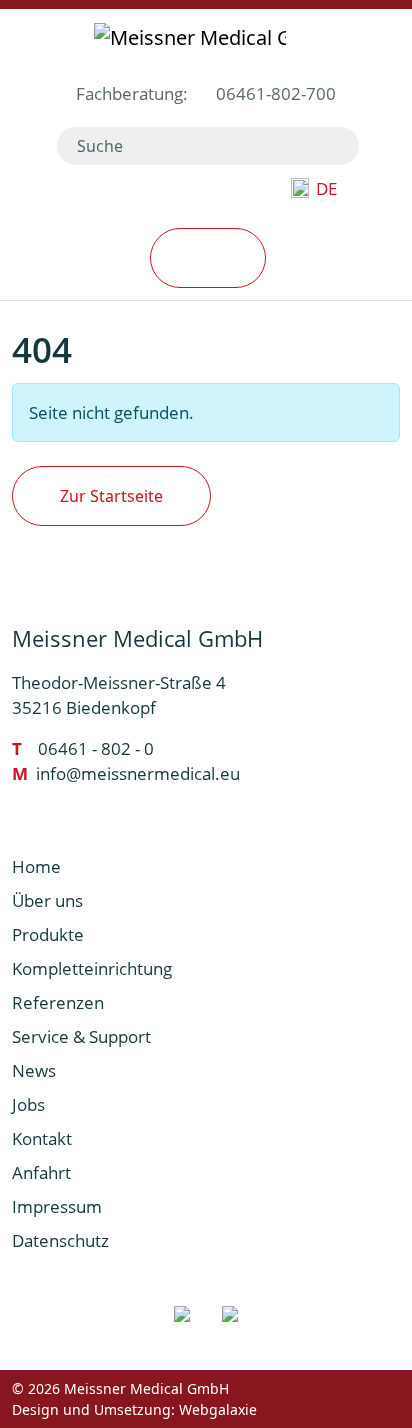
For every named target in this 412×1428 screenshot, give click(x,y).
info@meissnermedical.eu (138, 773)
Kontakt (42, 1138)
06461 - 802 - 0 (96, 748)
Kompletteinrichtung (92, 968)
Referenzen (58, 1002)
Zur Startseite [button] (111, 496)
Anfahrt (41, 1172)
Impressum (57, 1206)
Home (36, 866)
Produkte (48, 934)
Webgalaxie (218, 1409)
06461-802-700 (276, 93)
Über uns (47, 900)
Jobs (28, 1104)
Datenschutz (60, 1240)
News (34, 1070)
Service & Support (81, 1036)
